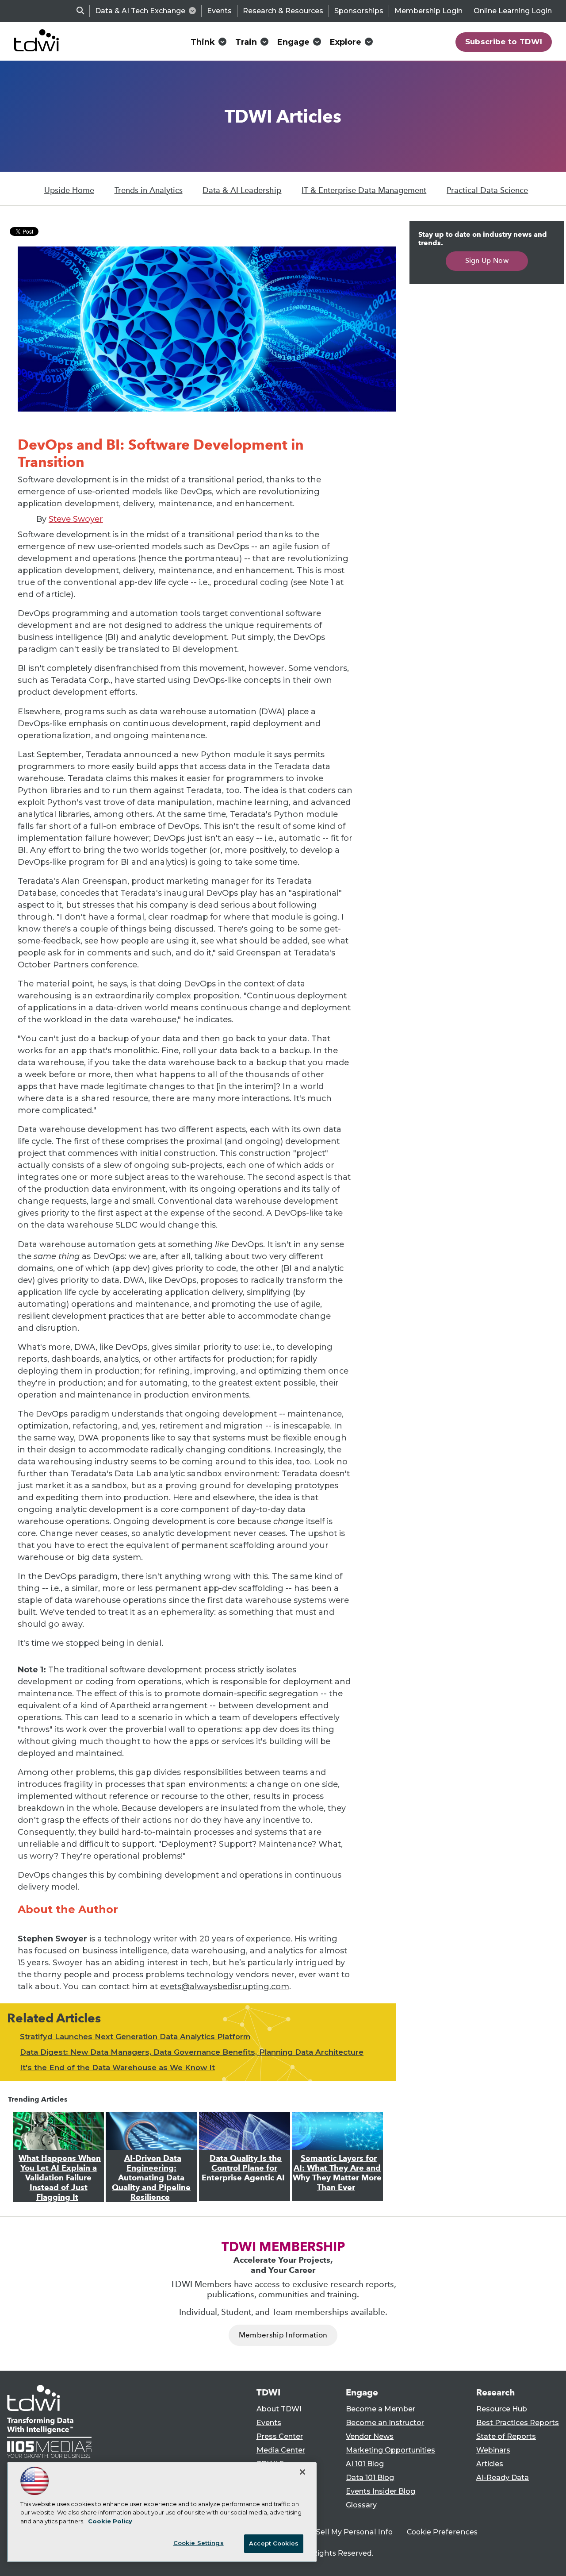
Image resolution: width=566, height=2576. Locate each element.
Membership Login (428, 11)
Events (219, 11)
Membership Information (283, 2335)
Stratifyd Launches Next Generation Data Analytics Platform (135, 2037)
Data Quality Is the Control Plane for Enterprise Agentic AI (243, 2168)
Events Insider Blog (381, 2491)
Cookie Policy (110, 2521)
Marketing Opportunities (390, 2450)
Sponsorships (359, 11)
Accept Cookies (274, 2543)
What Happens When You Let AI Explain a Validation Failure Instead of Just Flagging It (60, 2178)
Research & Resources (283, 11)
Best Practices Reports (518, 2423)
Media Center (281, 2450)
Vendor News (370, 2436)
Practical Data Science (487, 190)
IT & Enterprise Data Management (364, 190)
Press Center (280, 2436)
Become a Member (381, 2409)
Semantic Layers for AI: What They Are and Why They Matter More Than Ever (337, 2173)
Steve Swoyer (76, 519)
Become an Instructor (385, 2423)
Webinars (493, 2450)
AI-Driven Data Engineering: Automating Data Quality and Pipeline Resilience (151, 2178)
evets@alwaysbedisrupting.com (225, 1987)
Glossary (361, 2505)
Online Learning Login (513, 11)
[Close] (302, 2472)
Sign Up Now (487, 260)
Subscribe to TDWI (504, 42)
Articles (490, 2464)
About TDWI (279, 2409)
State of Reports (506, 2436)
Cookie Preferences (442, 2532)
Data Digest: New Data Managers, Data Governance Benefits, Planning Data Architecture (192, 2052)
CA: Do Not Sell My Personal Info (334, 2532)
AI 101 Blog (365, 2464)
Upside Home (69, 190)
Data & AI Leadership (242, 190)
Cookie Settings (199, 2543)
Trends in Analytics (149, 190)
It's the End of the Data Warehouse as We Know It (117, 2068)
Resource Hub (502, 2409)
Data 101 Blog (370, 2478)
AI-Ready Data (503, 2478)
